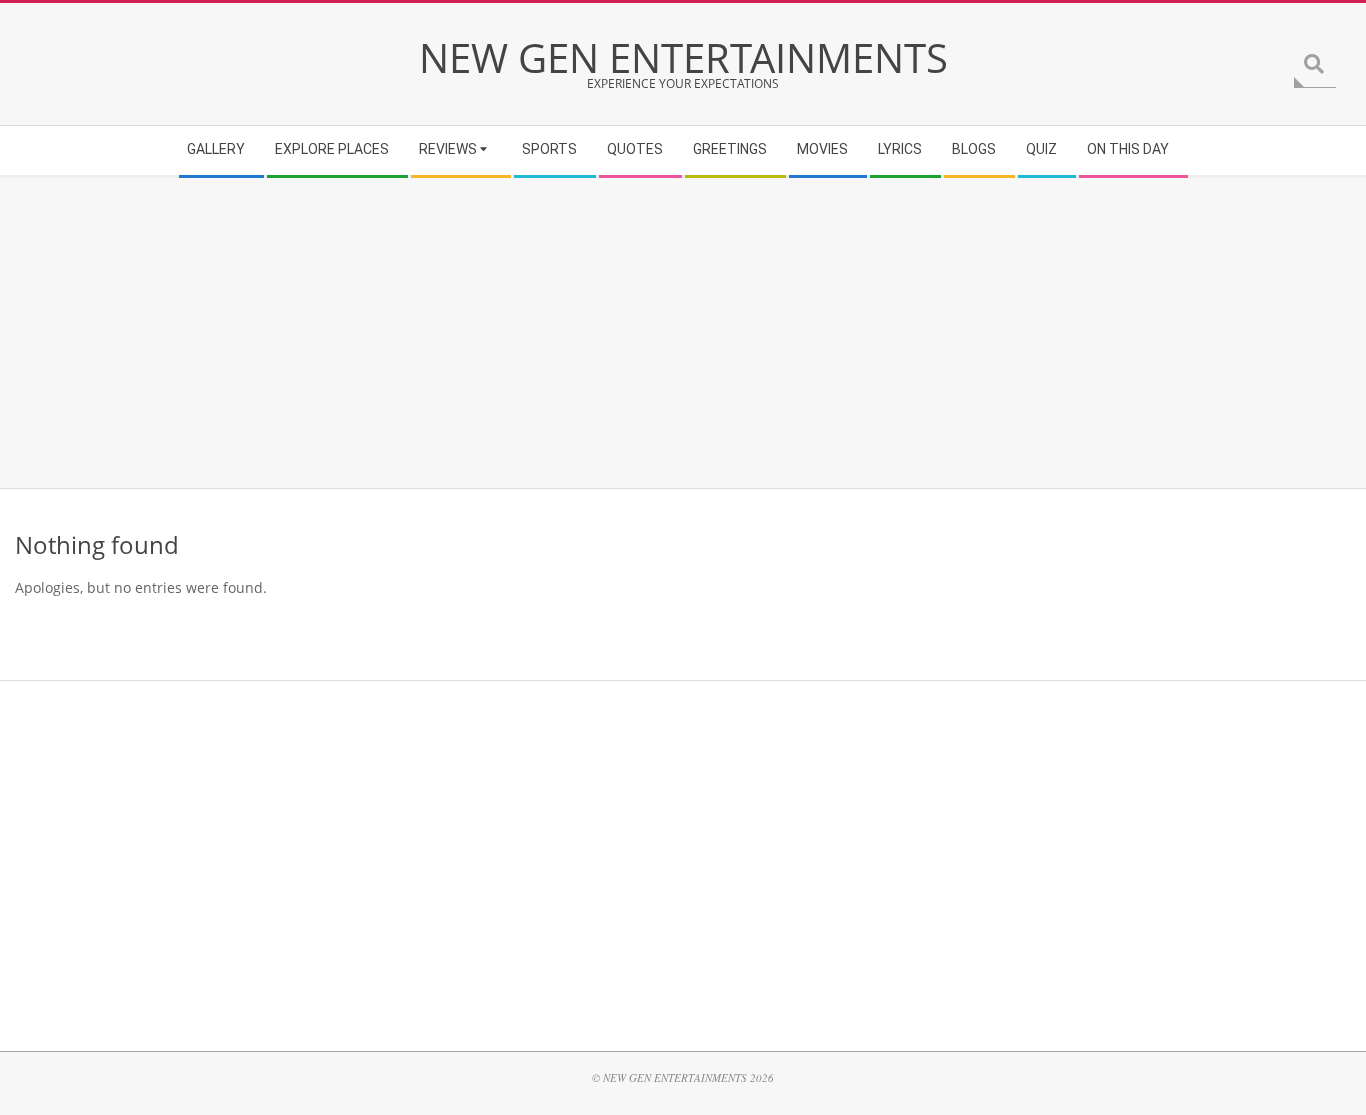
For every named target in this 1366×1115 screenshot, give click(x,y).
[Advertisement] (615, 333)
